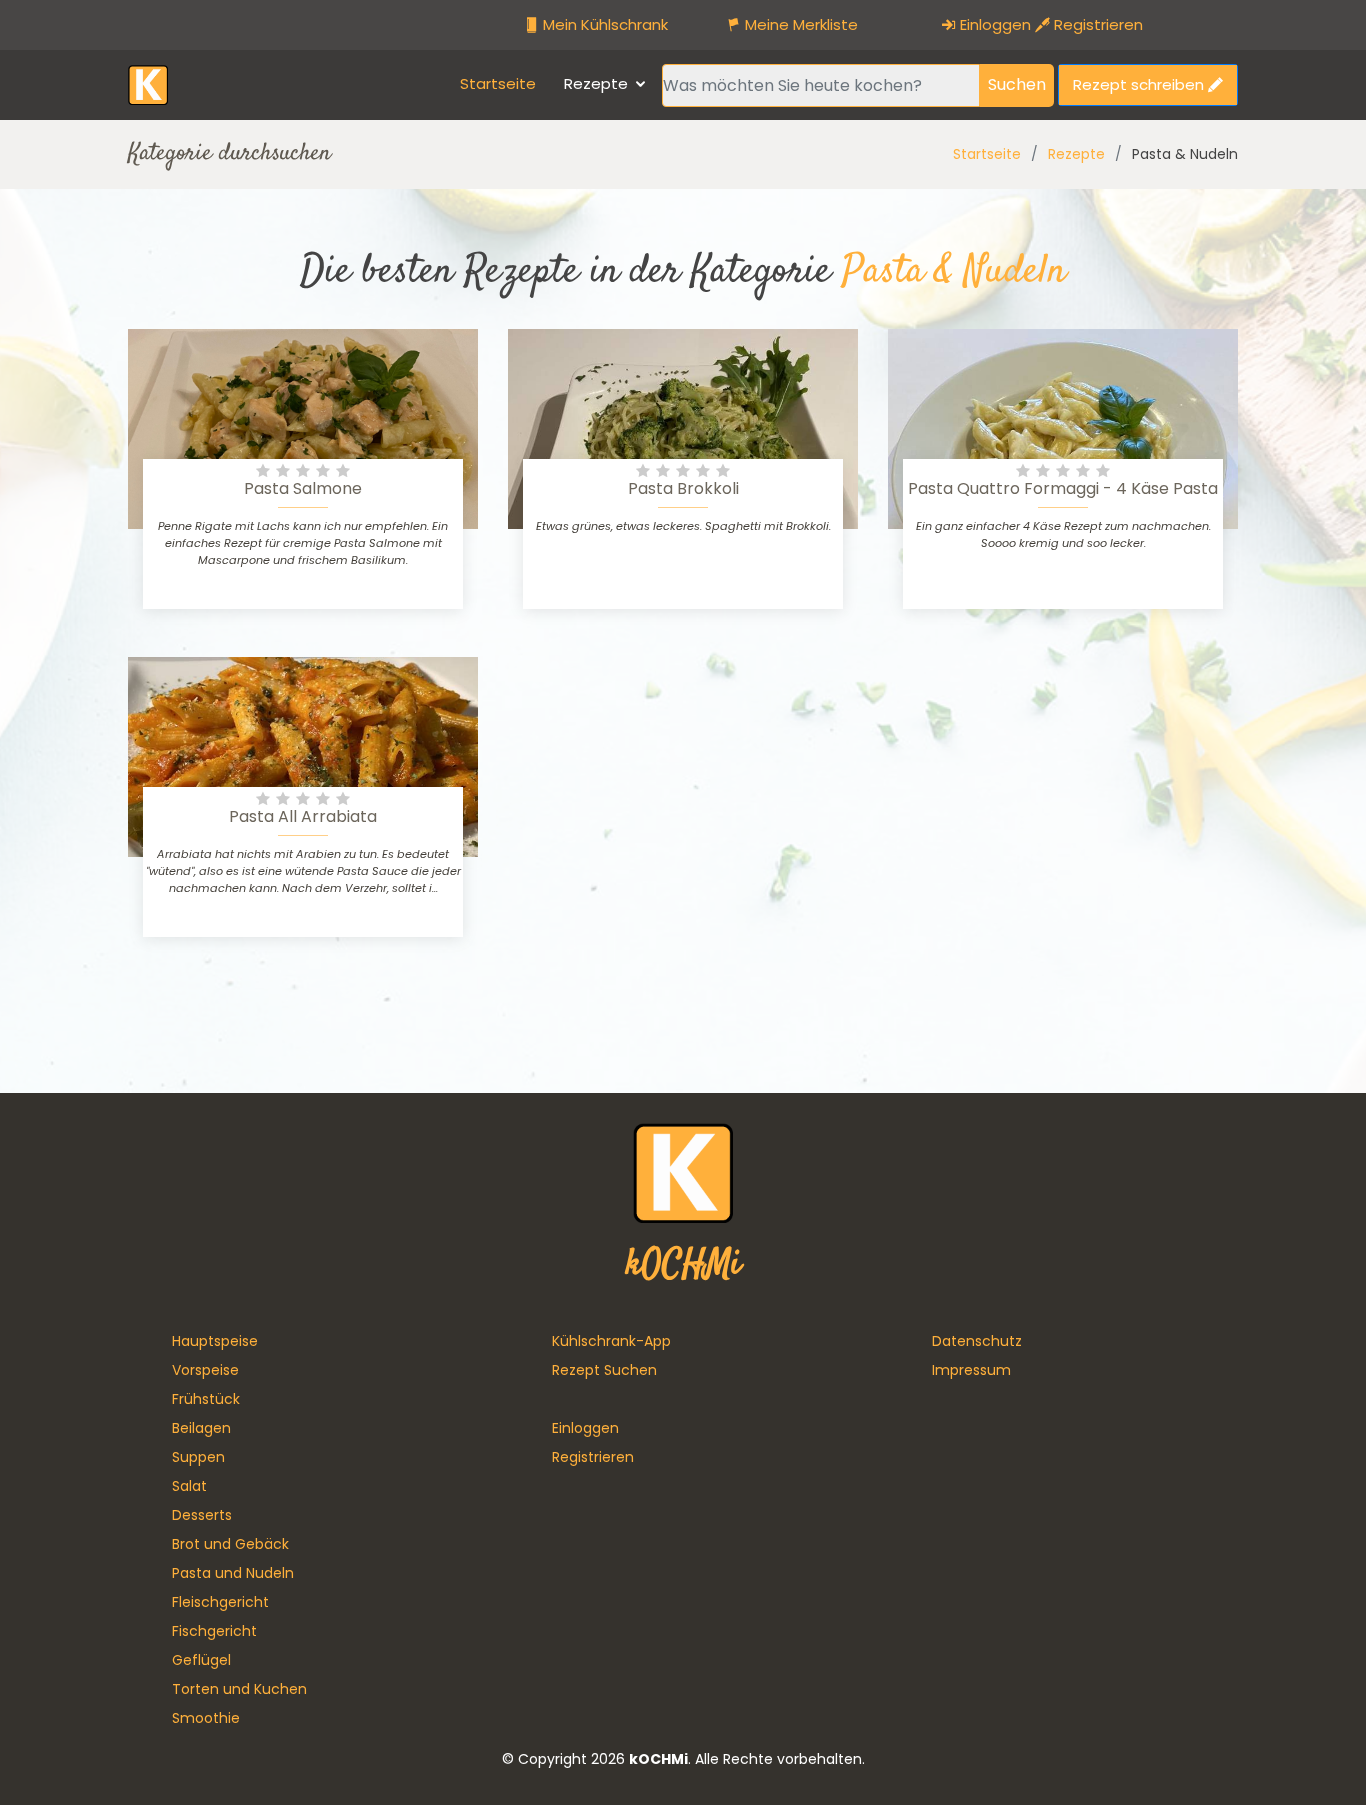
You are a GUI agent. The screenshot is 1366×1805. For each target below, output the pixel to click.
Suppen (198, 1457)
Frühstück (206, 1399)
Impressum (971, 1370)
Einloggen (993, 24)
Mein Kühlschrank (603, 24)
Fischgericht (214, 1631)
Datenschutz (977, 1341)
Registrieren (1096, 24)
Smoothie (206, 1718)
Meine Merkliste (799, 24)
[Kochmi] (148, 83)
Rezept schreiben (1140, 84)
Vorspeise (205, 1370)
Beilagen (201, 1428)
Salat (189, 1486)
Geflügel (201, 1660)
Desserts (202, 1515)
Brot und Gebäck (230, 1544)
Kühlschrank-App (611, 1341)
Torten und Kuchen (239, 1689)
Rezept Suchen (604, 1370)
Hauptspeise (215, 1341)
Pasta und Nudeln (233, 1573)
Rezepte (596, 83)
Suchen (1017, 84)
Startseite (498, 83)
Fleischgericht (220, 1602)
